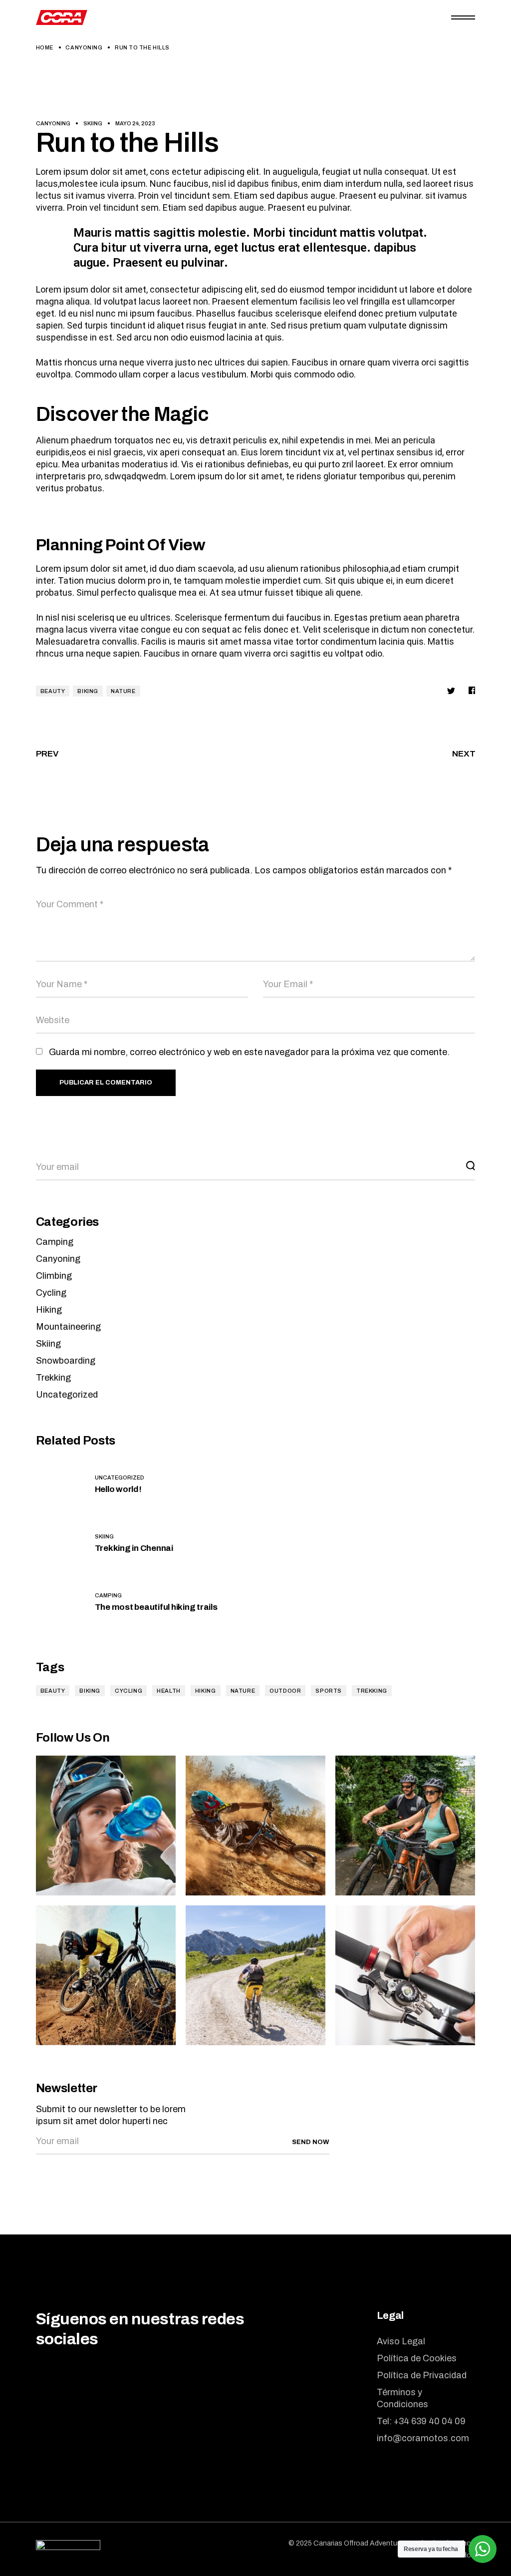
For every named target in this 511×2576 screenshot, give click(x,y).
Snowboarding (66, 1361)
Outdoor (285, 1691)
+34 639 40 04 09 (430, 2421)
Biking (88, 691)
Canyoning (84, 47)
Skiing (93, 123)
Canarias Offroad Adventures (360, 2543)
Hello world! (118, 1489)
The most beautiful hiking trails (156, 1607)
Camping (55, 1242)
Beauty (53, 691)
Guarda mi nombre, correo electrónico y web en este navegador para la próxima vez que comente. (249, 1052)
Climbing (54, 1276)
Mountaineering (68, 1327)
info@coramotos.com (423, 2438)
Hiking (49, 1310)
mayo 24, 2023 (135, 123)
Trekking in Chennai (134, 1548)
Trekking (53, 1378)
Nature (123, 691)
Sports (329, 1691)
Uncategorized (67, 1395)
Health (169, 1691)
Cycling (51, 1293)
